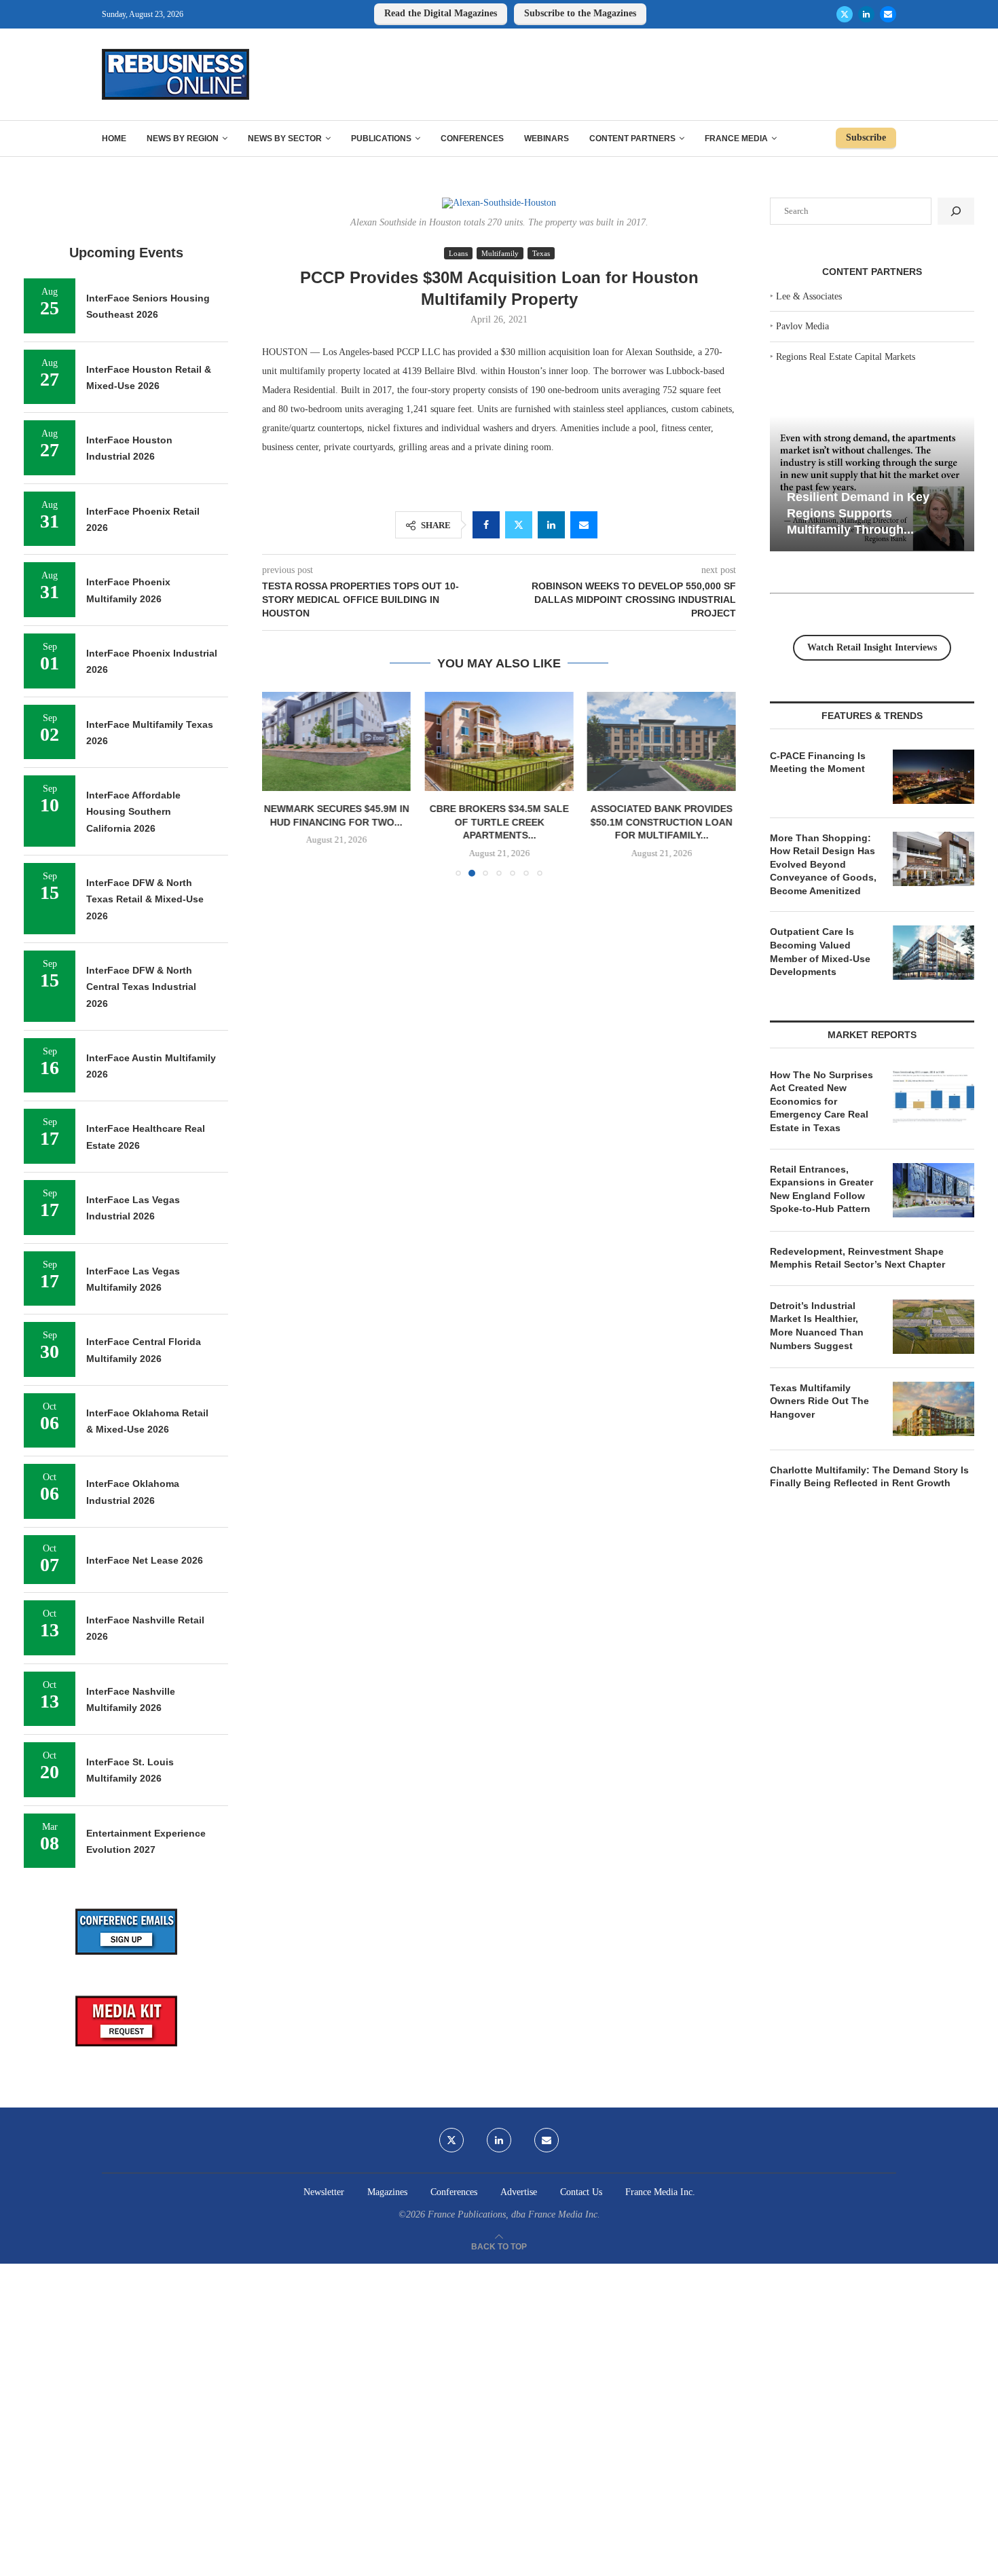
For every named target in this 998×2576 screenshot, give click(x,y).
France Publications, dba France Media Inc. (514, 2214)
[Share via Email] (584, 525)
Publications (381, 139)
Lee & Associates (809, 296)
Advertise (519, 2192)
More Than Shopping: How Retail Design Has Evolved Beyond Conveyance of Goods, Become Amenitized (823, 864)
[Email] (888, 14)
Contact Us (581, 2192)
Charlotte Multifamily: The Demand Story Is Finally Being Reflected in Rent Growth (869, 1477)
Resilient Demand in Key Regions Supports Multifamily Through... (858, 513)
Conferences (472, 139)
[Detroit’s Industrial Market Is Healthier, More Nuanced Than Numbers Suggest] (934, 1327)
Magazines (387, 2192)
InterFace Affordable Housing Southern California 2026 (133, 812)
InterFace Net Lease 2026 (145, 1560)
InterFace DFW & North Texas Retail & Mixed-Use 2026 (145, 899)
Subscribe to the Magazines (580, 13)
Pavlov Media (802, 326)
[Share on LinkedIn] (551, 525)
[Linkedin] (866, 14)
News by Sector (285, 139)
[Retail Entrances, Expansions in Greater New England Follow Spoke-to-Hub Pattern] (934, 1190)
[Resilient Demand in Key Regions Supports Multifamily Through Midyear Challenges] (872, 484)
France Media (736, 139)
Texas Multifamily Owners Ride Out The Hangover (819, 1401)
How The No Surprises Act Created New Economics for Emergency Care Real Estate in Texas (821, 1101)
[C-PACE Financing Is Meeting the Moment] (934, 777)
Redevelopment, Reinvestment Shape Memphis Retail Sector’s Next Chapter (857, 1258)
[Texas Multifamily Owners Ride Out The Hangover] (934, 1409)
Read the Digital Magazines (441, 13)
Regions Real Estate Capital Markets (846, 357)
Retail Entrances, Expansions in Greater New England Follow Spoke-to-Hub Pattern (821, 1189)
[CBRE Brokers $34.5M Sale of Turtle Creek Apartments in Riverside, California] (499, 741)
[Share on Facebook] (486, 525)
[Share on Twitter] (519, 525)
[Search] (956, 211)
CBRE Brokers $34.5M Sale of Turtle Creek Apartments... (499, 823)
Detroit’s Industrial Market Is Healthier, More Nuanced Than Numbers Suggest (817, 1326)
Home (114, 139)
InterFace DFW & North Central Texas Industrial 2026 (141, 987)
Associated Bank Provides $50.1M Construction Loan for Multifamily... (662, 823)
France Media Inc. (660, 2192)
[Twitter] (845, 14)
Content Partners (632, 139)
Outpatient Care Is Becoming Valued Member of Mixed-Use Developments (820, 952)
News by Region (183, 139)
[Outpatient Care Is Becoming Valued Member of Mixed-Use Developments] (934, 953)
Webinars (547, 139)
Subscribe (866, 137)
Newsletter (324, 2192)
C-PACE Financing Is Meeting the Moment (818, 762)
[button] (280, 784)
